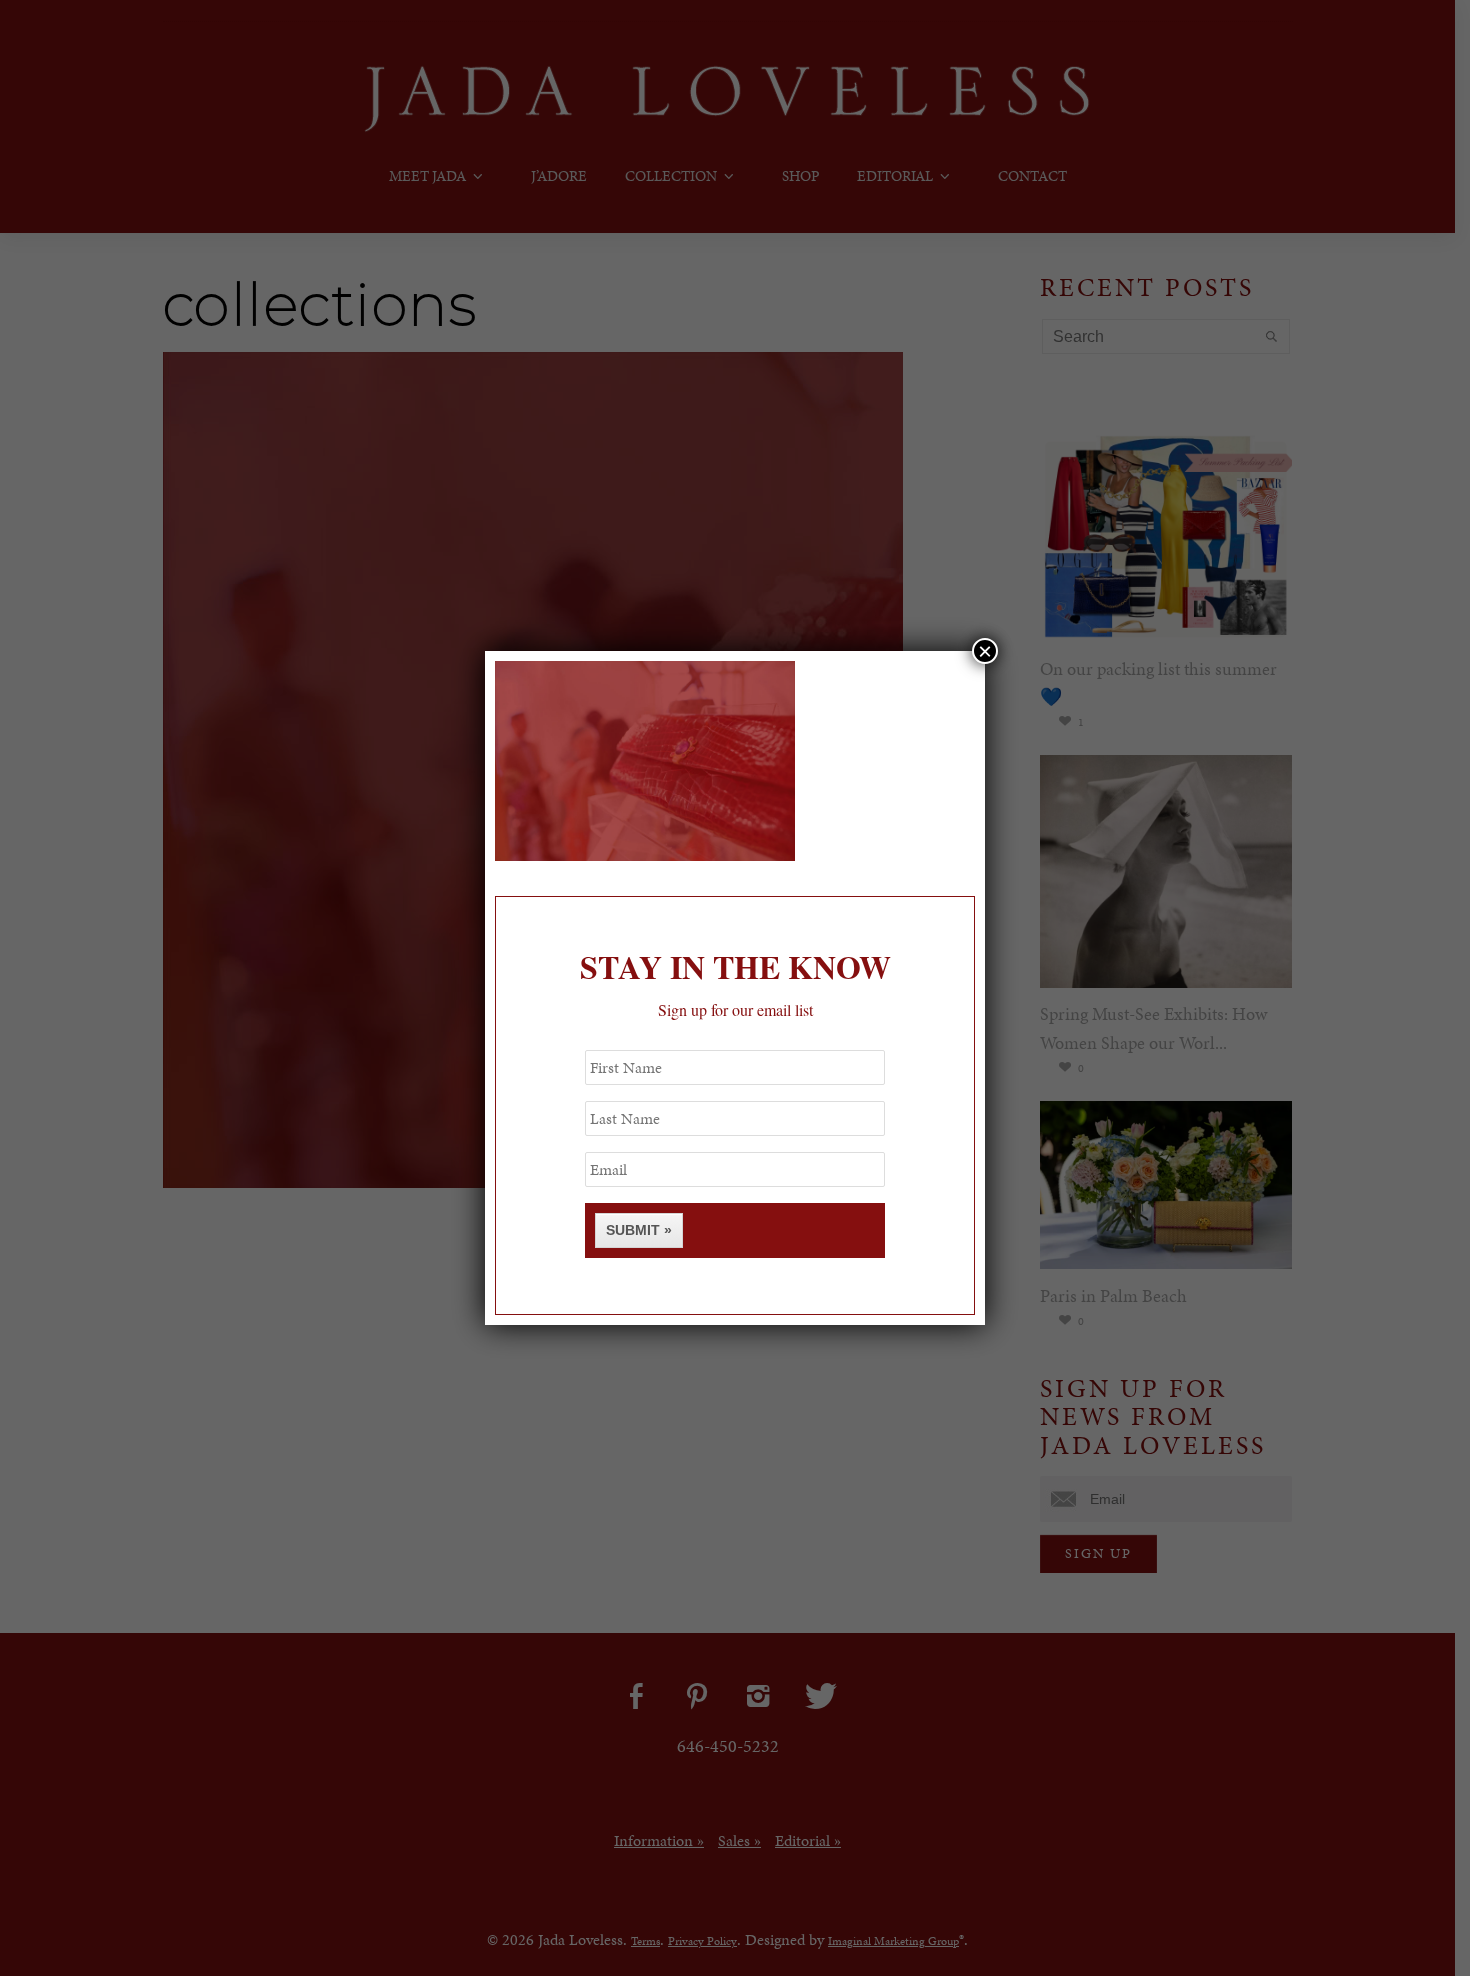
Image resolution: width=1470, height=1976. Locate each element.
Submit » (639, 1230)
